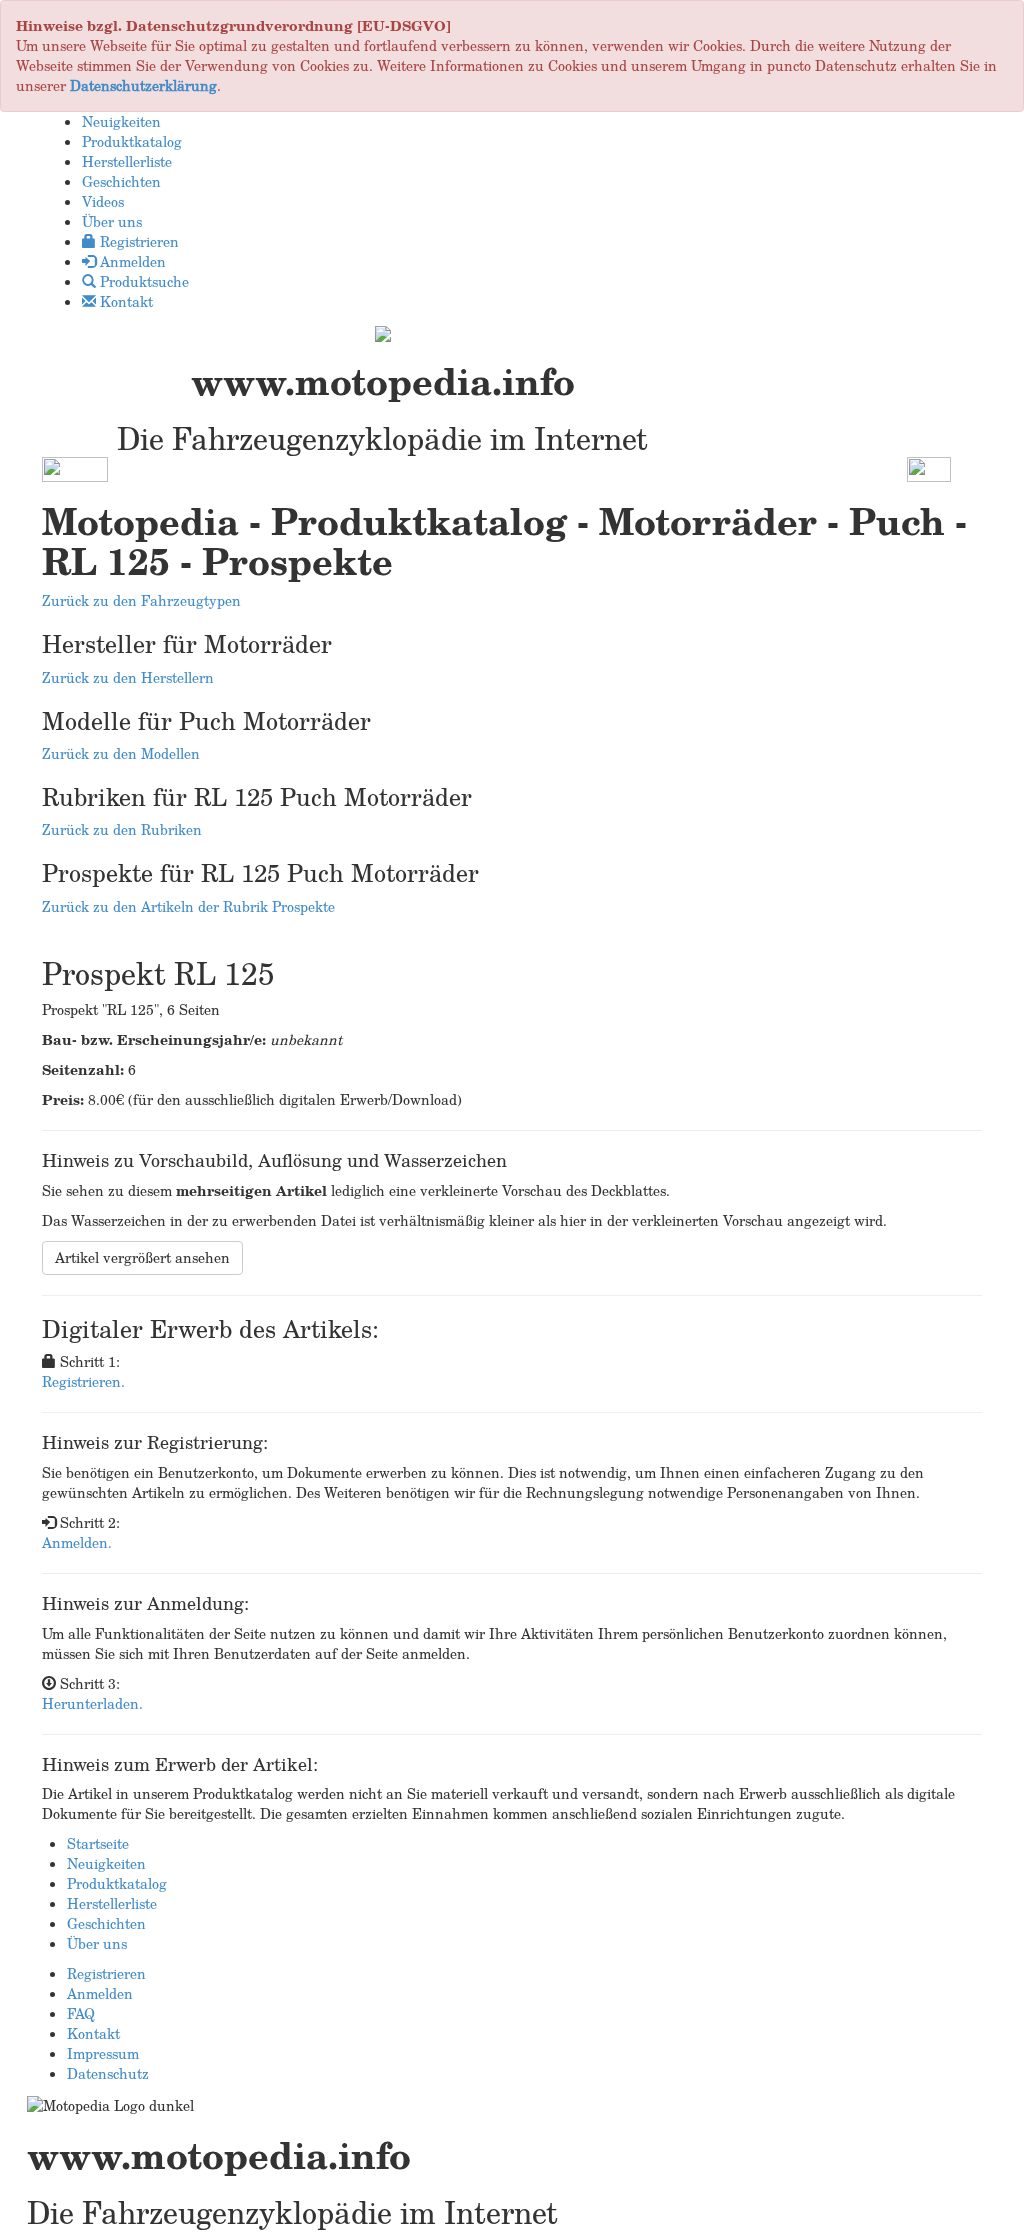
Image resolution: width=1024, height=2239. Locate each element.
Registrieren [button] (137, 241)
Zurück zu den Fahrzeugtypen (141, 600)
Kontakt (93, 2033)
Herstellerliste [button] (127, 161)
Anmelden (100, 1993)
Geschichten (106, 1923)
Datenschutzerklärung (143, 85)
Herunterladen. (92, 1703)
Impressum (103, 2053)
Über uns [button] (112, 221)
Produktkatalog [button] (132, 141)
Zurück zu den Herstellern (128, 677)
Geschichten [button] (121, 181)
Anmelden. (77, 1542)
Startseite (98, 1843)
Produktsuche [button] (142, 281)
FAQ (81, 2013)
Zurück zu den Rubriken (122, 829)
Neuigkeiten (106, 1863)
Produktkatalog (117, 1883)
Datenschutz (108, 2073)
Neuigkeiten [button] (121, 121)
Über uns (97, 1943)
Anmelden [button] (131, 261)
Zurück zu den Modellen (121, 753)
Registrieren (106, 1973)
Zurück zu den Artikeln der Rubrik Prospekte (188, 906)
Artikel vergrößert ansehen (142, 1257)
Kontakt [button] (124, 301)
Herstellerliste (112, 1903)
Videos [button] (103, 201)
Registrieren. (83, 1381)
